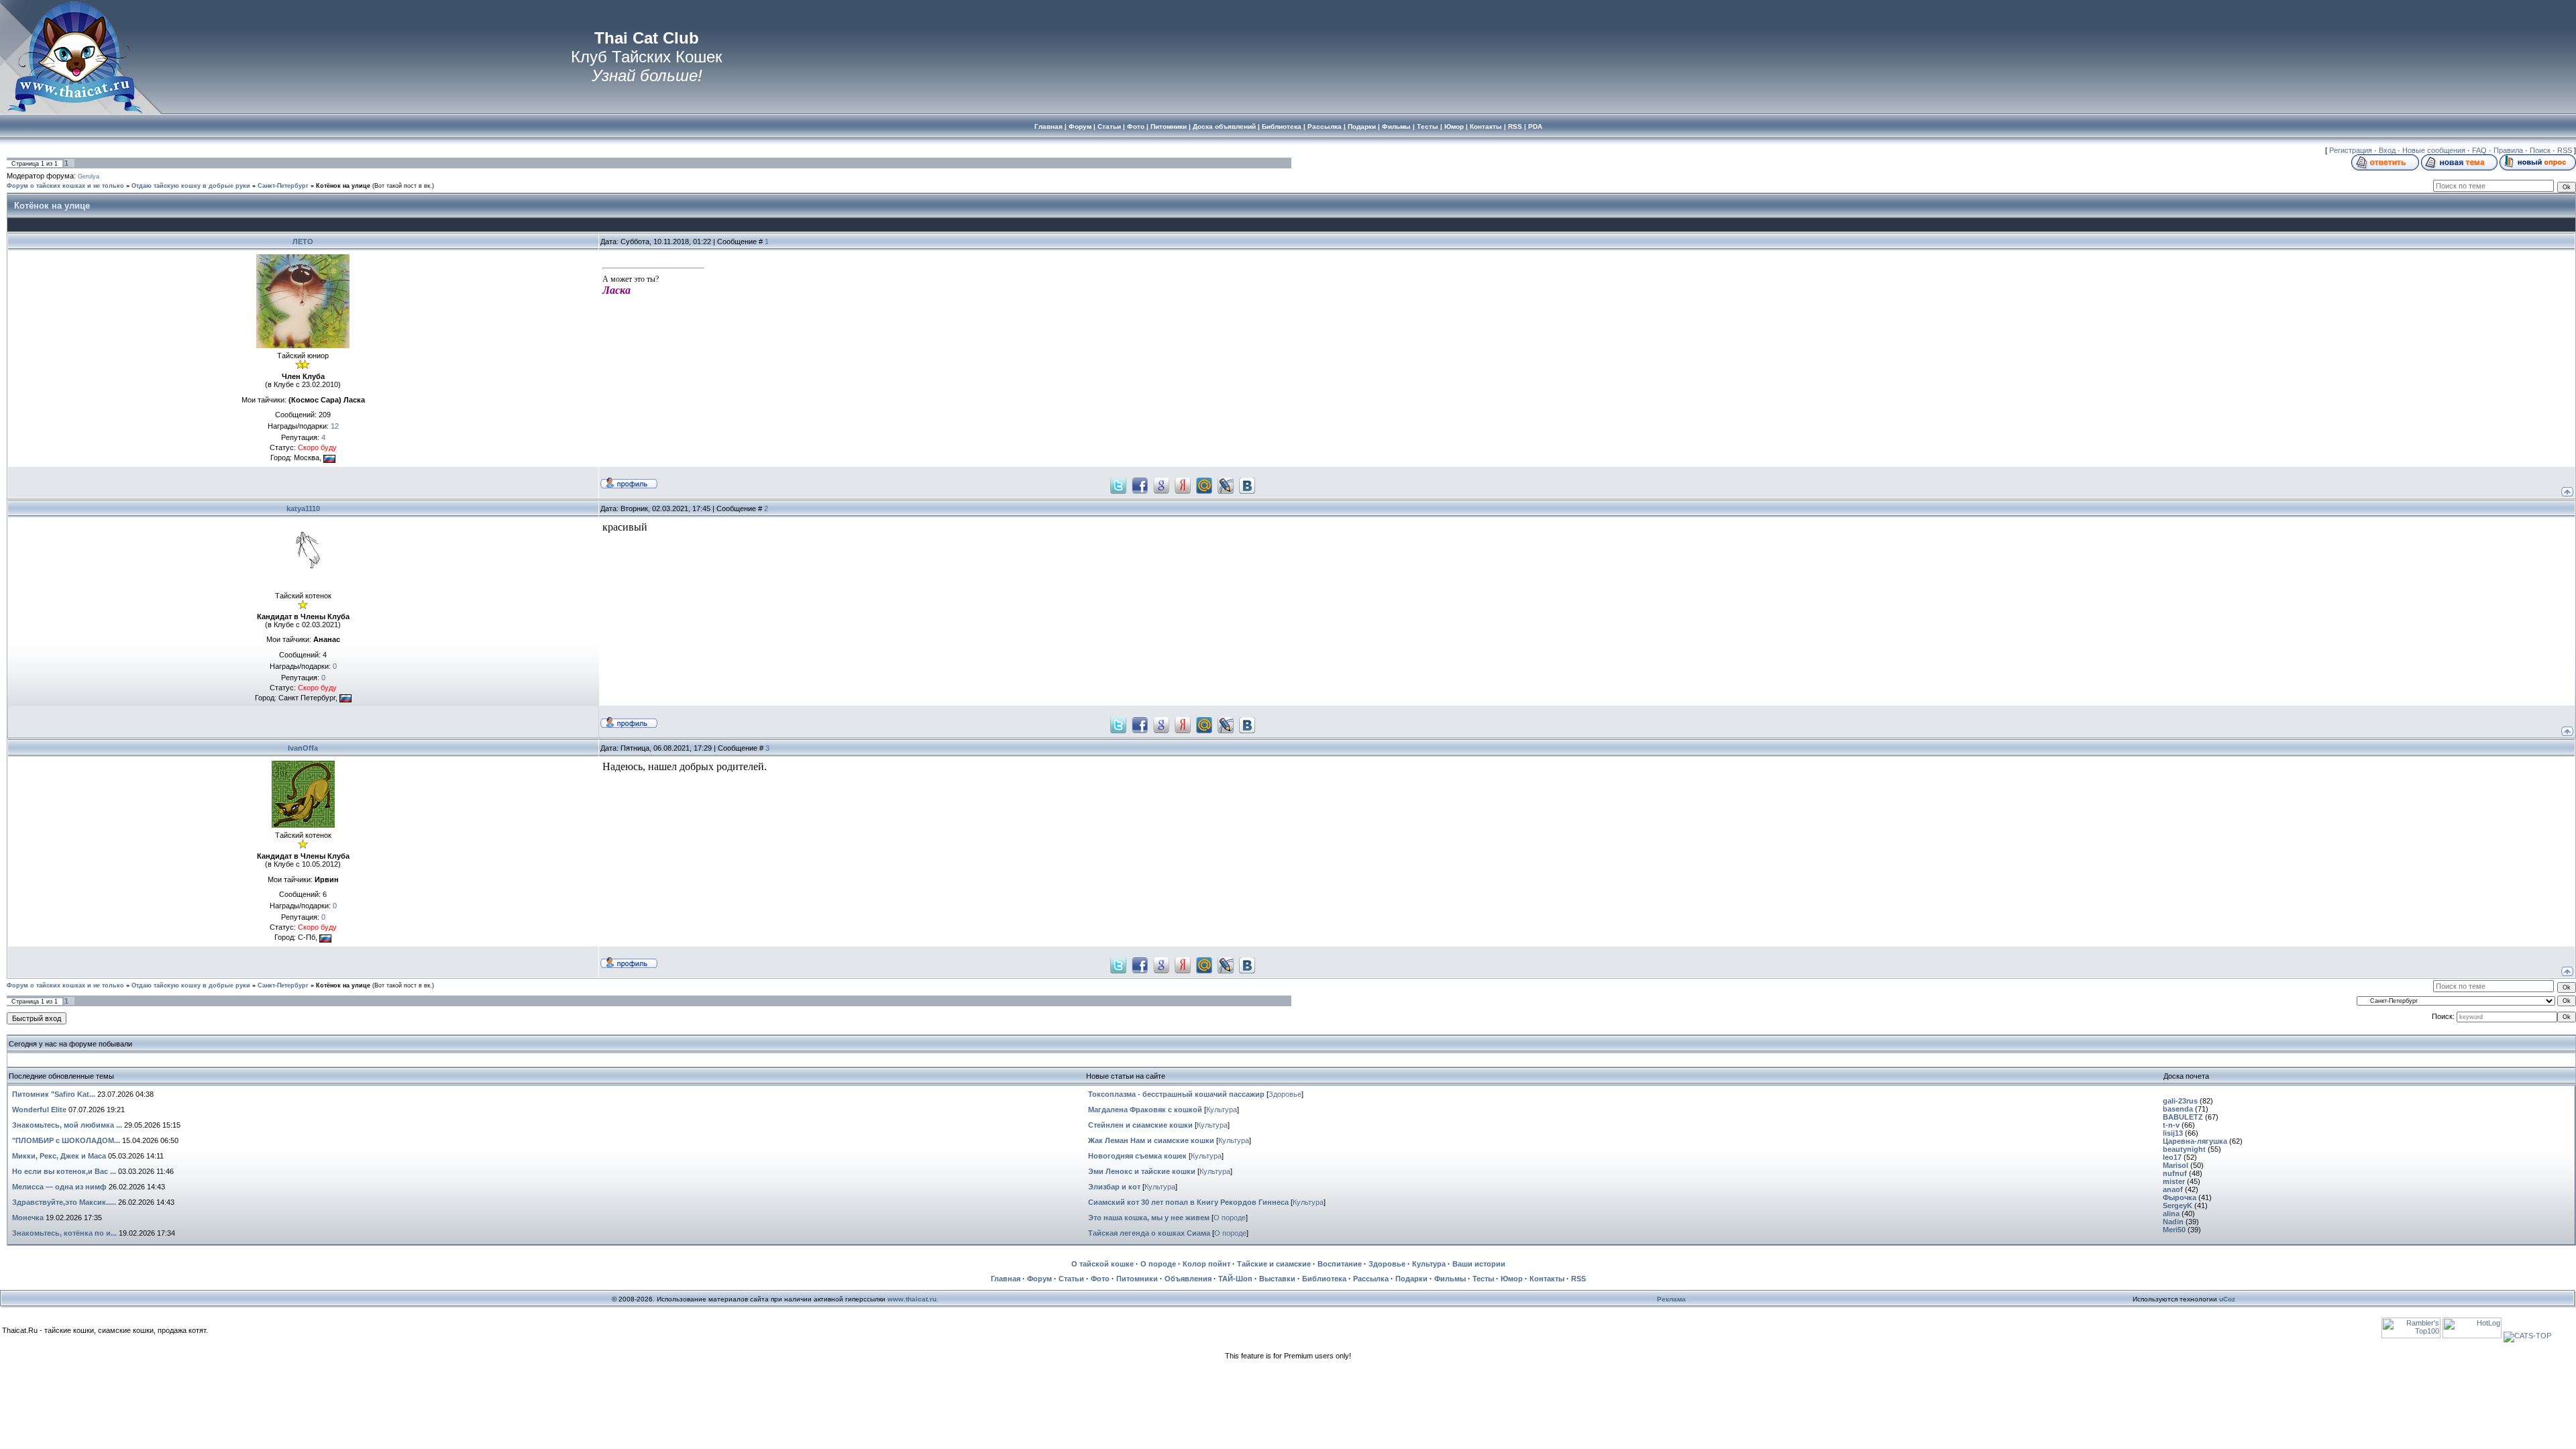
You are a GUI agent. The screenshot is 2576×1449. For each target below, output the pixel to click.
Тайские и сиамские (1274, 1264)
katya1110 (303, 508)
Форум (1039, 1279)
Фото (1100, 1279)
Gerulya (89, 176)
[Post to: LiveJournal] (1226, 484)
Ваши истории (1479, 1264)
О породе (1230, 1218)
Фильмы (1450, 1279)
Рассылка (1371, 1279)
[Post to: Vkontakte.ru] (1247, 484)
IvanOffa (303, 748)
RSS (2565, 150)
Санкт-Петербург (283, 186)
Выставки (1277, 1279)
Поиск (2540, 150)
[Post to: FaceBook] (1140, 484)
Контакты (1547, 1279)
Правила (2508, 150)
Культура (1222, 1110)
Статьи (1071, 1279)
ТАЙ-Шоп (1235, 1279)
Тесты (1483, 1279)
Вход (2387, 150)
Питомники (1137, 1279)
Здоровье (1285, 1094)
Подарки (1411, 1279)
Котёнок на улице (343, 186)
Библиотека (1324, 1279)
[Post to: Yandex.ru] (1183, 484)
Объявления (1188, 1279)
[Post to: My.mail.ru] (1204, 484)
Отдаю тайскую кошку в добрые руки (191, 186)
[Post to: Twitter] (1118, 484)
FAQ (2479, 150)
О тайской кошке (1103, 1264)
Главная (1006, 1279)
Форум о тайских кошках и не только (65, 186)
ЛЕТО (303, 241)
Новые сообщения (2434, 150)
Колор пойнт (1206, 1264)
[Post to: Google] (1161, 484)
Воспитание (1340, 1264)
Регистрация (2351, 150)
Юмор (1512, 1279)
